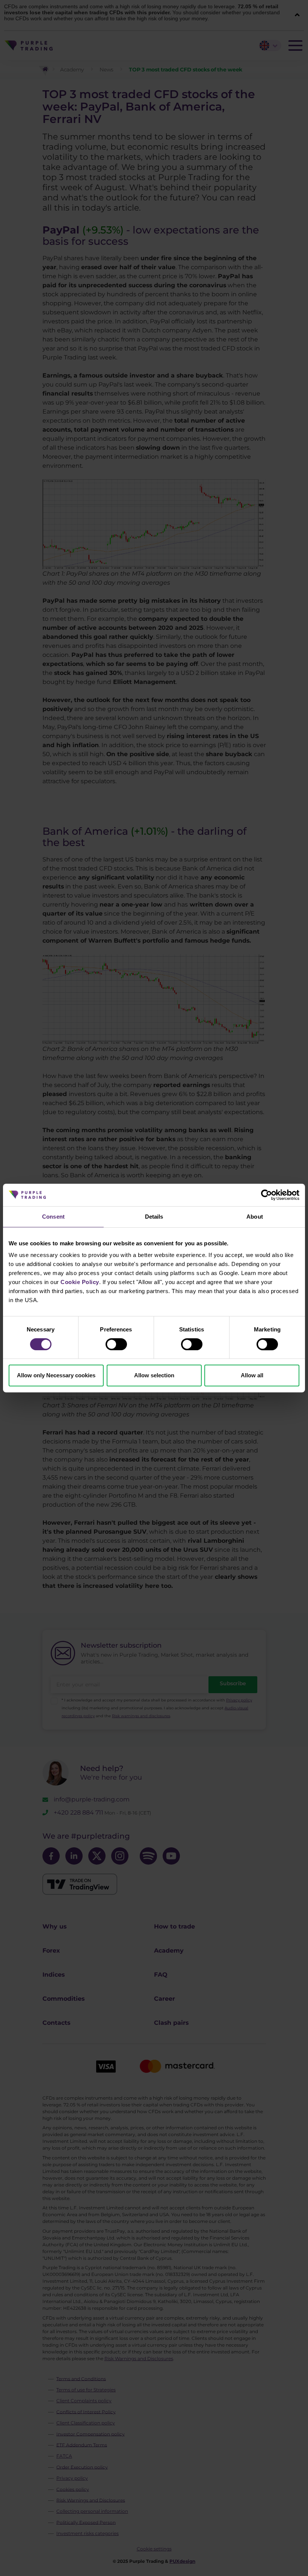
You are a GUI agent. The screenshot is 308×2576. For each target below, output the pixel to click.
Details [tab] (154, 1217)
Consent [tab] (53, 1217)
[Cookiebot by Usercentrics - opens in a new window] (266, 1195)
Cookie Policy (80, 1282)
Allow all (252, 1375)
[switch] (116, 1344)
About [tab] (255, 1217)
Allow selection (154, 1375)
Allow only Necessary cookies (56, 1375)
